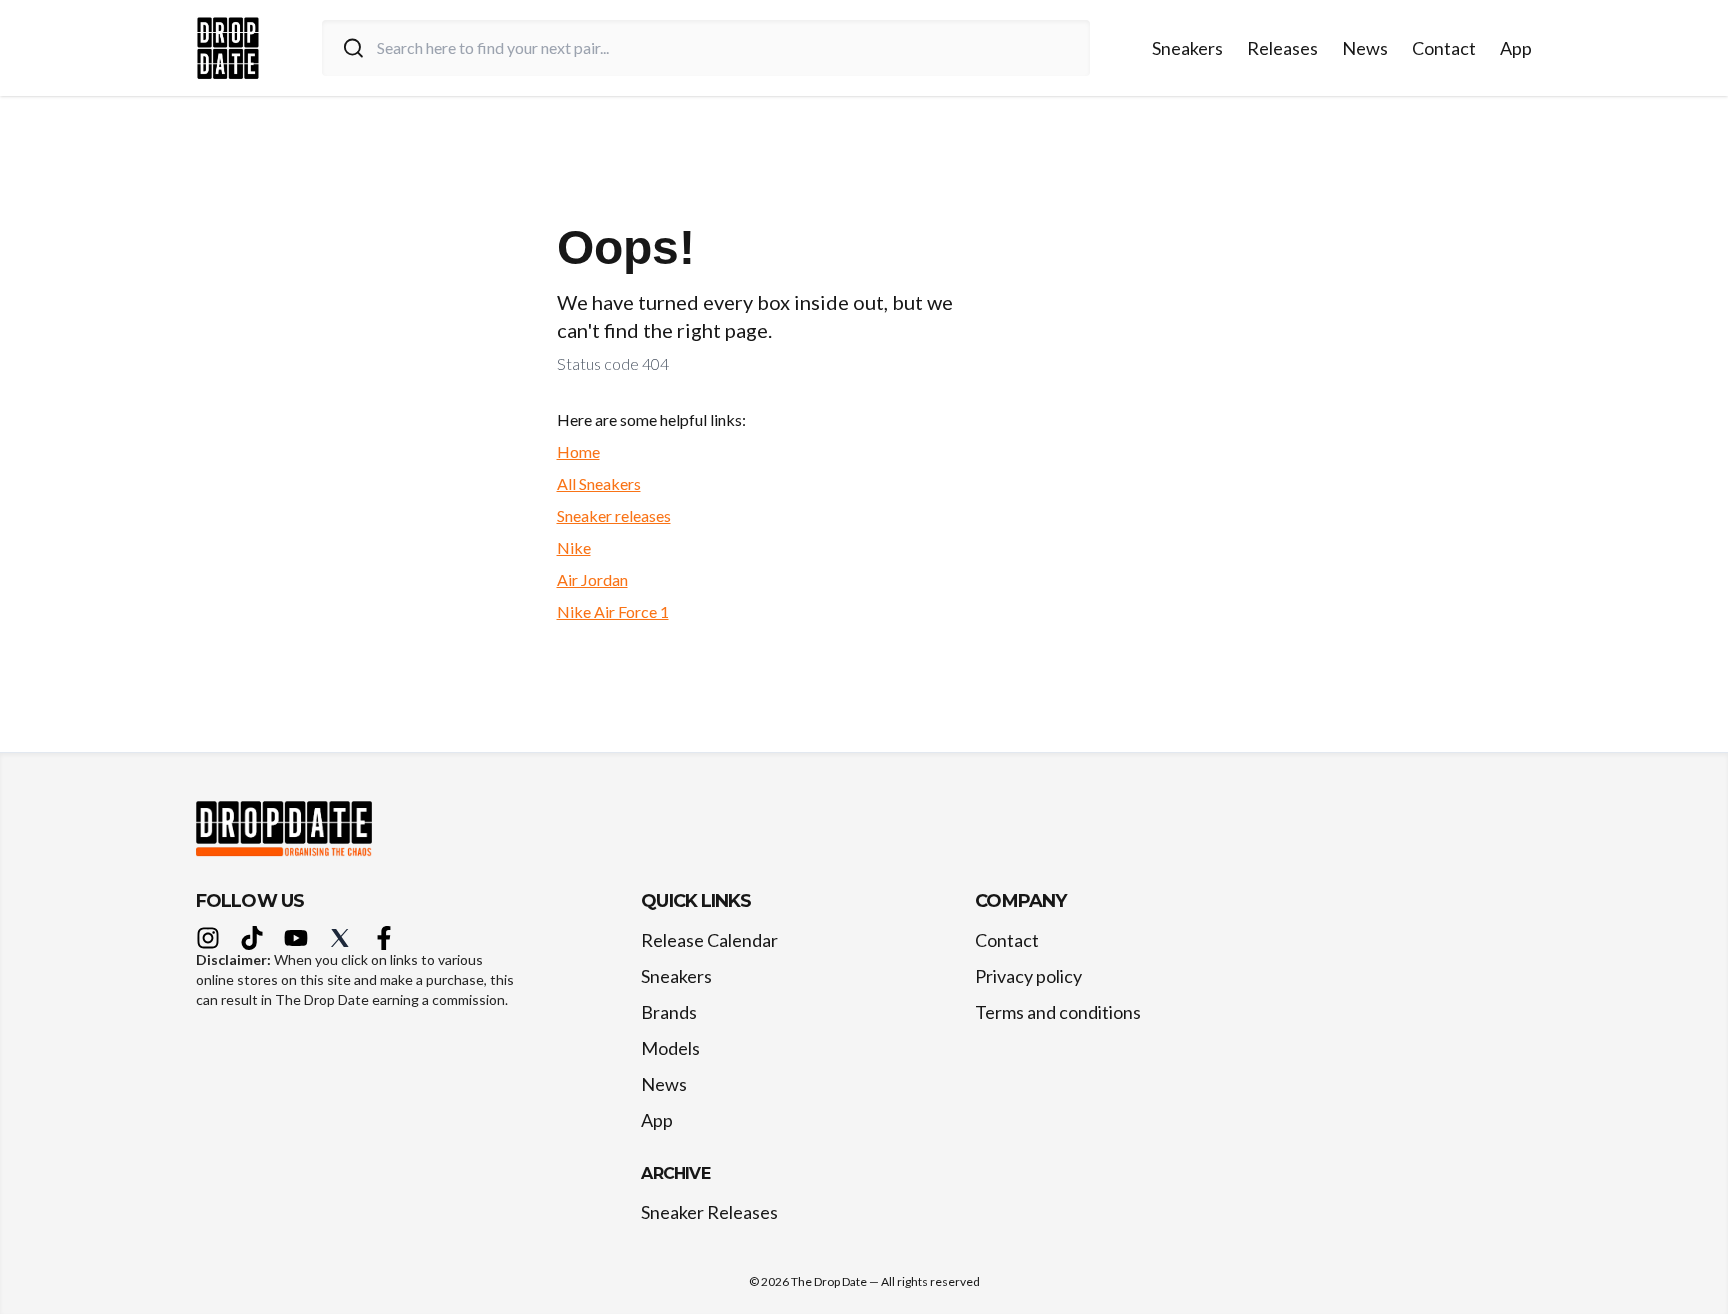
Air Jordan (592, 579)
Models (670, 1048)
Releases (1282, 48)
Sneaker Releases (709, 1212)
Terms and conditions (1058, 1012)
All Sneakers (599, 483)
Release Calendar (709, 940)
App (1516, 48)
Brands (669, 1012)
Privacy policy (1028, 976)
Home (578, 451)
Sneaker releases (614, 515)
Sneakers (1187, 48)
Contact (1444, 48)
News (1365, 48)
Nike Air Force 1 (613, 611)
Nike (574, 547)
